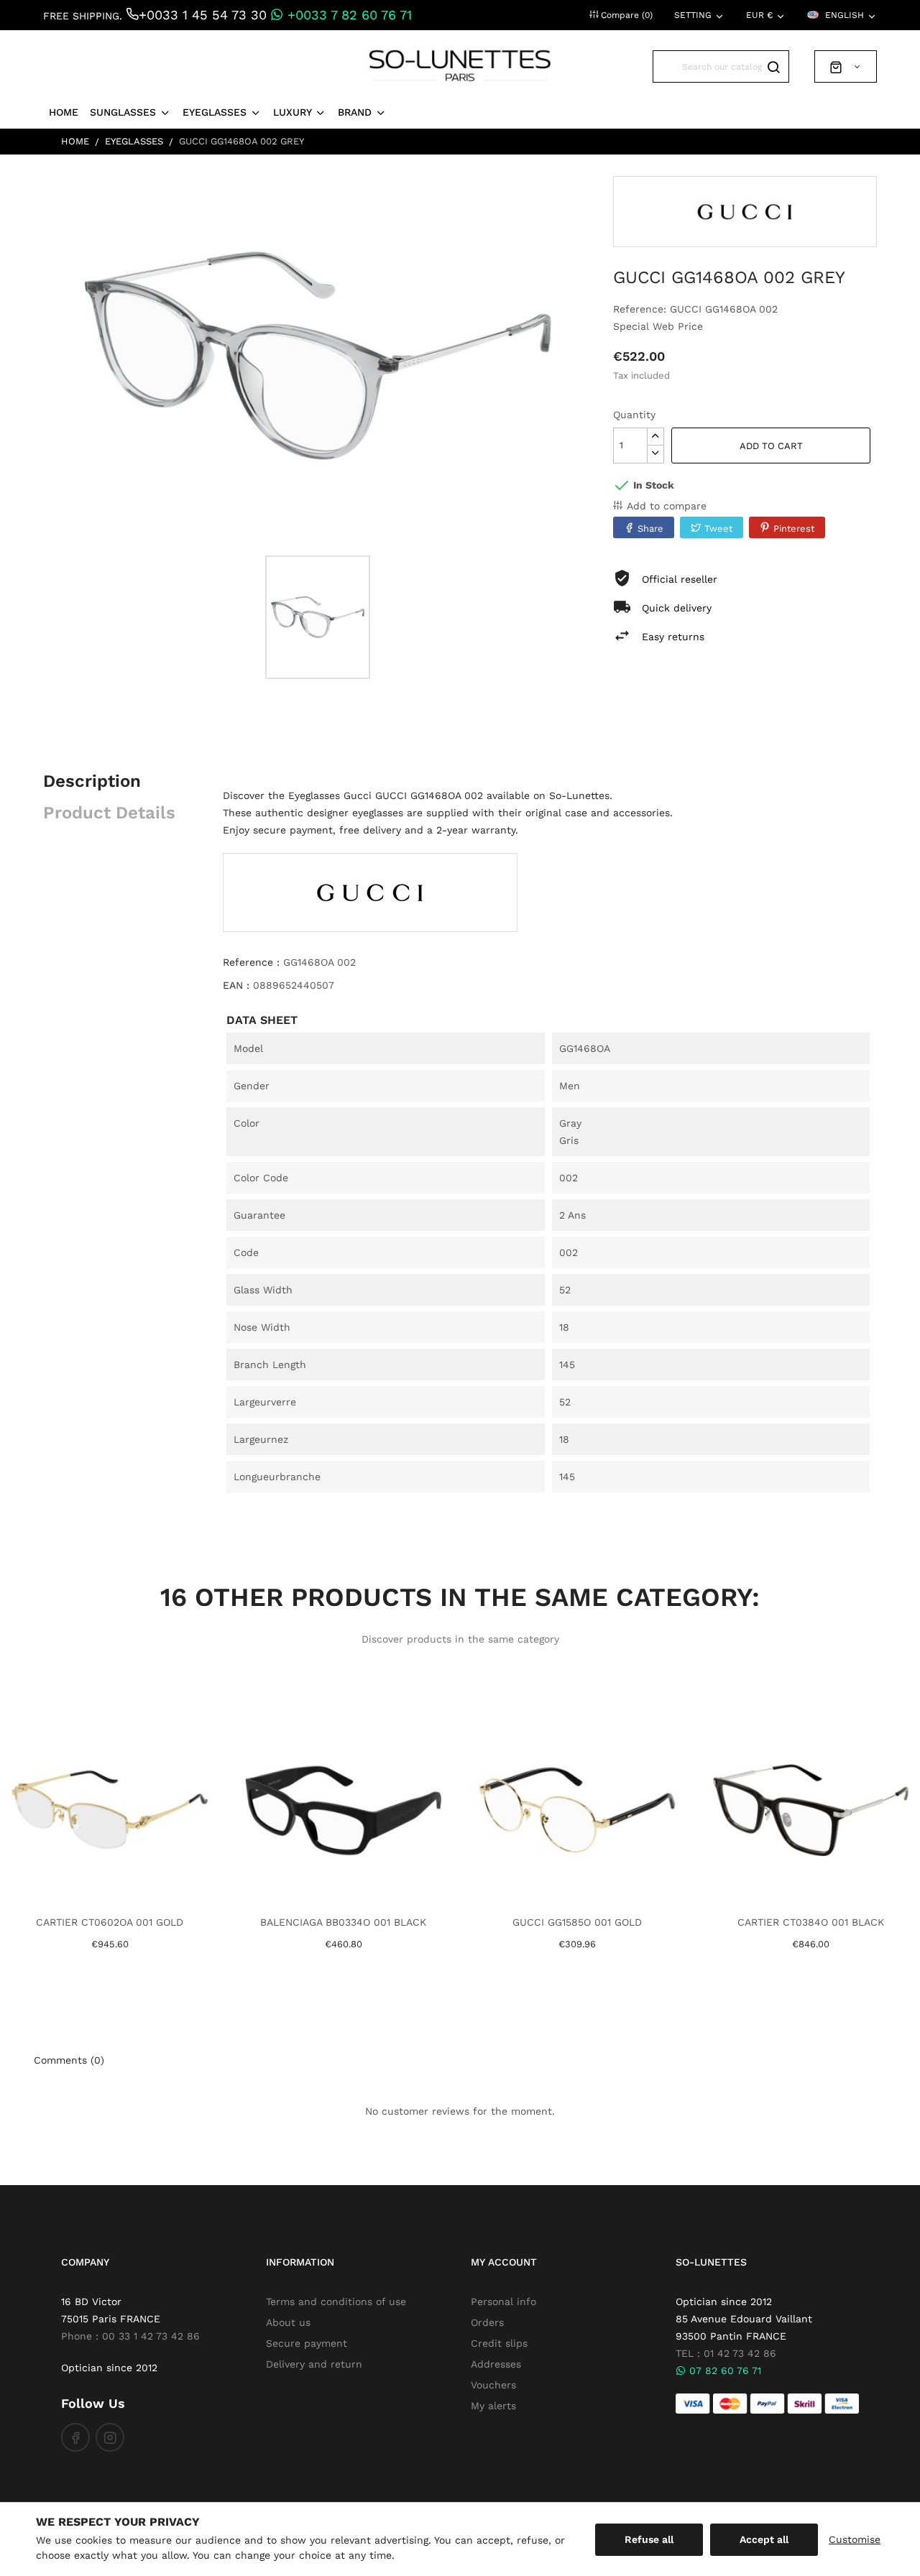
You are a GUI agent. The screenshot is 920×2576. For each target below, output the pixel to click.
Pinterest (794, 528)
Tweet (718, 528)
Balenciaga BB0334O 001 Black (343, 1922)
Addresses (496, 2364)
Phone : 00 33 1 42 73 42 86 (130, 2336)
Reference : (251, 962)
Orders (487, 2322)
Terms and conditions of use (336, 2302)
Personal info (503, 2302)
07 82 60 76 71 (723, 2370)
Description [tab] (92, 781)
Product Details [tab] (109, 813)
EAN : (236, 985)
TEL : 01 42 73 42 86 (726, 2353)
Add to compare (667, 506)
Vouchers (493, 2385)
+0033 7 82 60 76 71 (348, 15)
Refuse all (649, 2539)
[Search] (773, 66)
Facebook (75, 2437)
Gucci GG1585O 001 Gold (577, 1922)
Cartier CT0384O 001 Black (811, 1922)
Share (650, 528)
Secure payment (307, 2343)
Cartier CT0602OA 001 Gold (110, 1922)
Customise (855, 2539)
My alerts (493, 2406)
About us (288, 2322)
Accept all (764, 2539)
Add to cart (771, 446)
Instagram (110, 2437)
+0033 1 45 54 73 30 (203, 15)
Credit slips (499, 2343)
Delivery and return (314, 2364)
